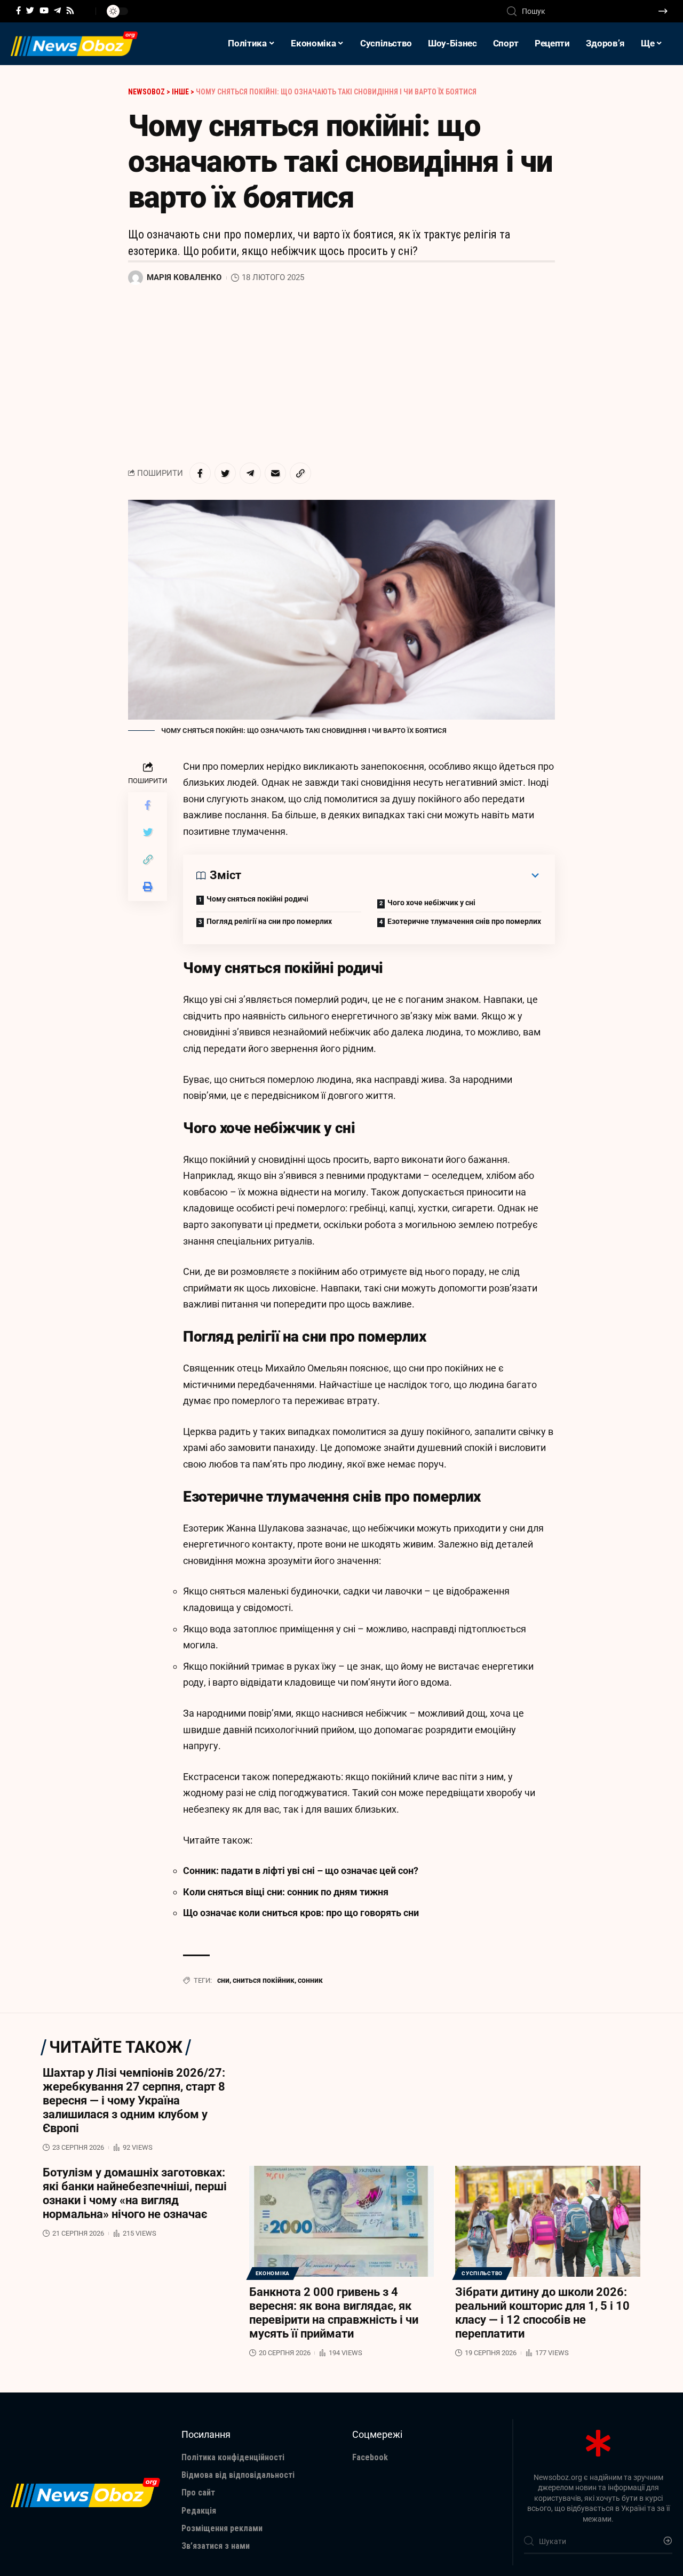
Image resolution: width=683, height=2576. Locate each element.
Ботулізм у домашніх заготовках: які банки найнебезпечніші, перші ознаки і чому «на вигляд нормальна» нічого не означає (135, 2193)
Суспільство (482, 2273)
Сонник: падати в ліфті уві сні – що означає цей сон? (301, 1871)
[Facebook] (18, 11)
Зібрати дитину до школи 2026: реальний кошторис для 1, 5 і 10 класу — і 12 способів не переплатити (542, 2313)
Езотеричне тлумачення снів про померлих (464, 921)
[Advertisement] (341, 374)
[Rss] (70, 11)
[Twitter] (30, 11)
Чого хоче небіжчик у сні (431, 903)
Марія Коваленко (184, 277)
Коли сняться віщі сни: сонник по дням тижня (286, 1892)
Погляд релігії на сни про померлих (269, 921)
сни (223, 1980)
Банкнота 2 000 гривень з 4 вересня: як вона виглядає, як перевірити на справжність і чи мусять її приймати (334, 2313)
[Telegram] (57, 11)
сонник (310, 1980)
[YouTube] (44, 11)
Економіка (273, 2273)
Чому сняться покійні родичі (257, 899)
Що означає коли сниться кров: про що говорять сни (301, 1913)
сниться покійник (264, 1980)
